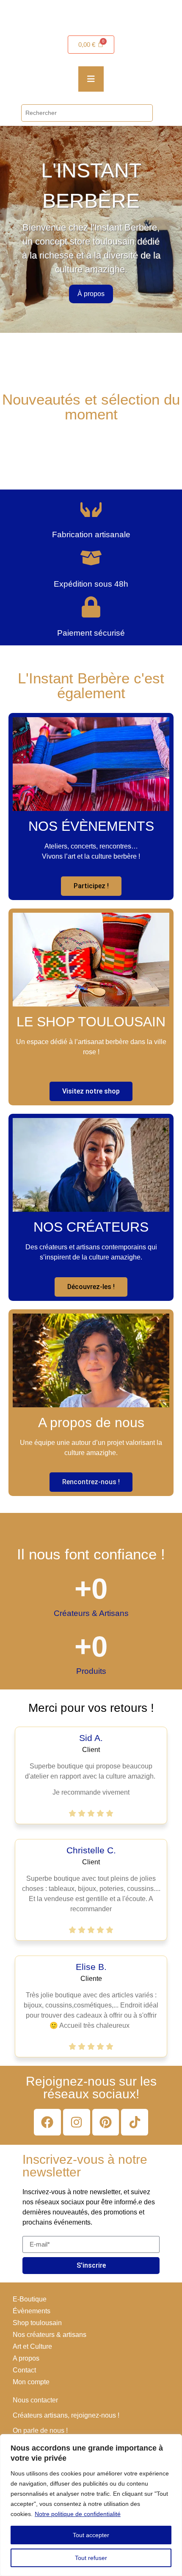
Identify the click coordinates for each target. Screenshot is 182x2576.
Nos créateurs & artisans (50, 2335)
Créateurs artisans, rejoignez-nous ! (66, 2415)
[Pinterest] (106, 2122)
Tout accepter (91, 2535)
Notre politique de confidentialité (78, 2514)
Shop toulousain (37, 2323)
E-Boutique (30, 2299)
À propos (91, 294)
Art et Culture (32, 2346)
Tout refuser (91, 2558)
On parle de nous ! (40, 2430)
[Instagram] (77, 2122)
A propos (26, 2358)
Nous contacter (35, 2400)
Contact (24, 2370)
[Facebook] (47, 2122)
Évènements (32, 2311)
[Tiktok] (135, 2122)
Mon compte (31, 2382)
